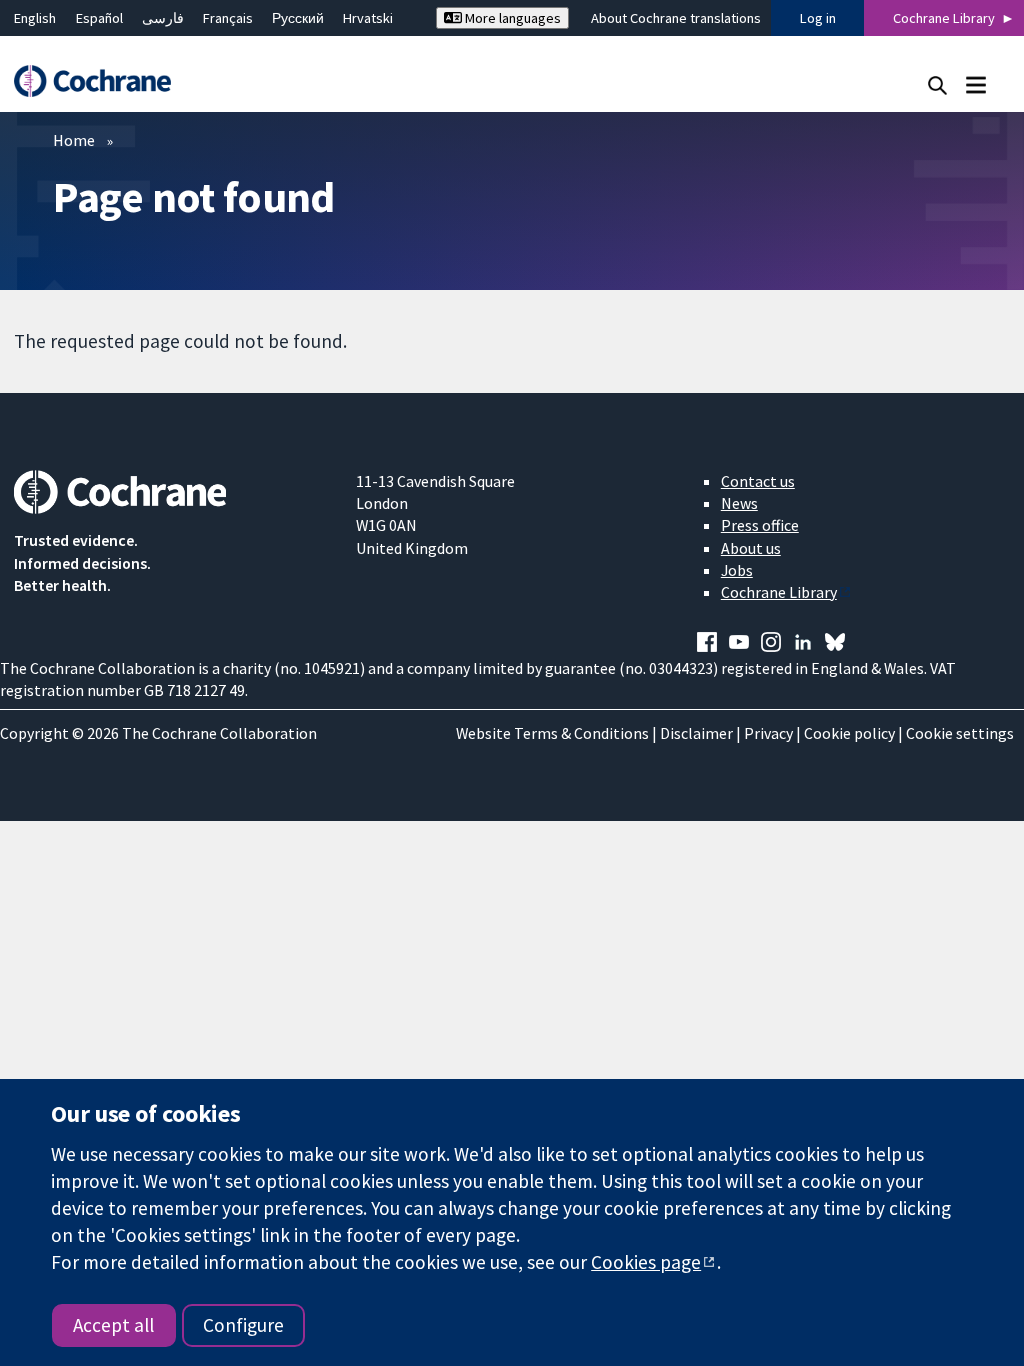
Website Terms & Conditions (552, 733)
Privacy (768, 733)
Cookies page (646, 1262)
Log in (818, 18)
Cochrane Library (944, 18)
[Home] (102, 81)
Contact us (758, 481)
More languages (511, 18)
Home (74, 140)
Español (99, 18)
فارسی (163, 18)
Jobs (737, 570)
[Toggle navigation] (975, 84)
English (35, 18)
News (739, 503)
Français (228, 18)
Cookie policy (849, 733)
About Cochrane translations (676, 18)
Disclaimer (696, 733)
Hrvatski (368, 18)
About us (751, 548)
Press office (760, 525)
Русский (298, 18)
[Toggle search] (937, 84)
